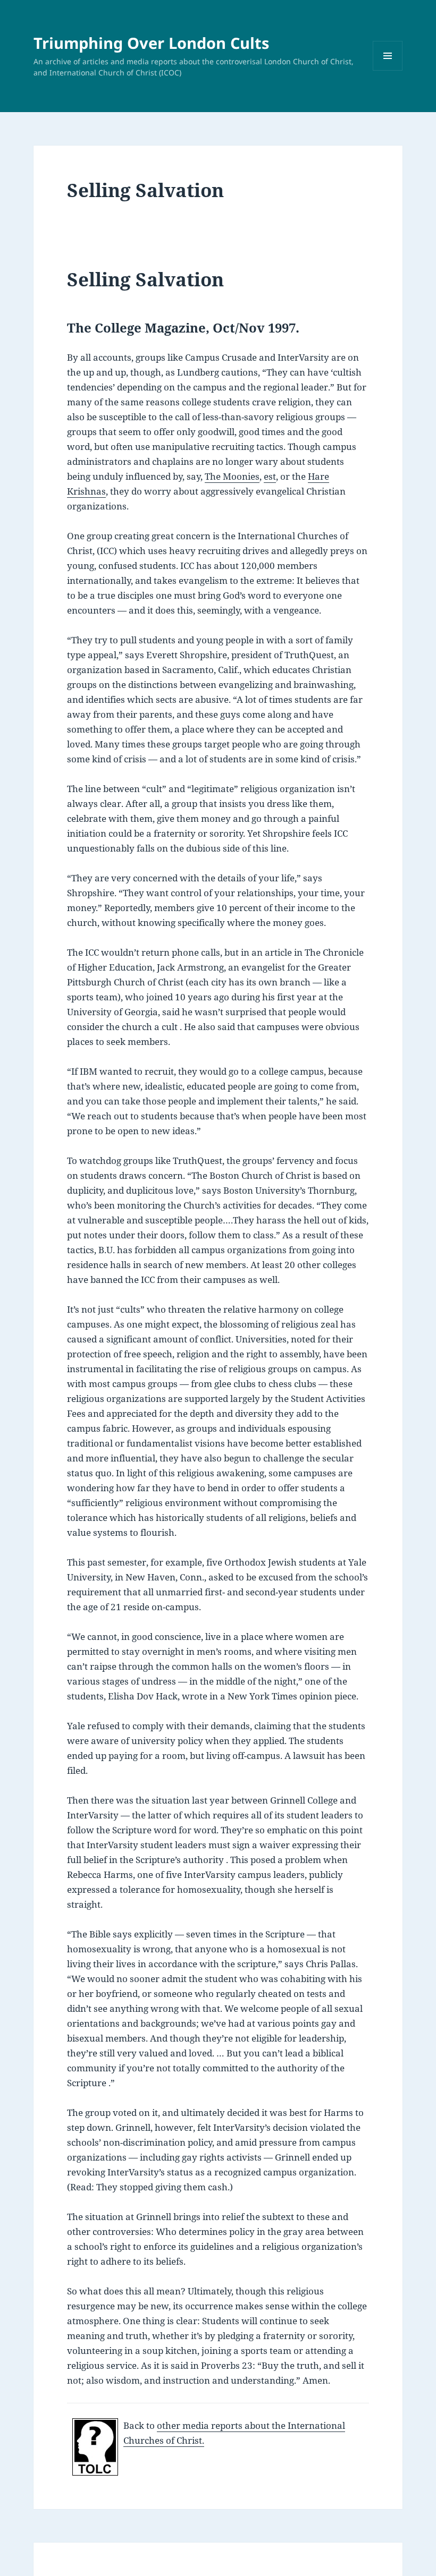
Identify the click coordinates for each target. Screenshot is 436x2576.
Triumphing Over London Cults (151, 43)
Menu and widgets (388, 70)
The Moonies (232, 476)
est (270, 476)
